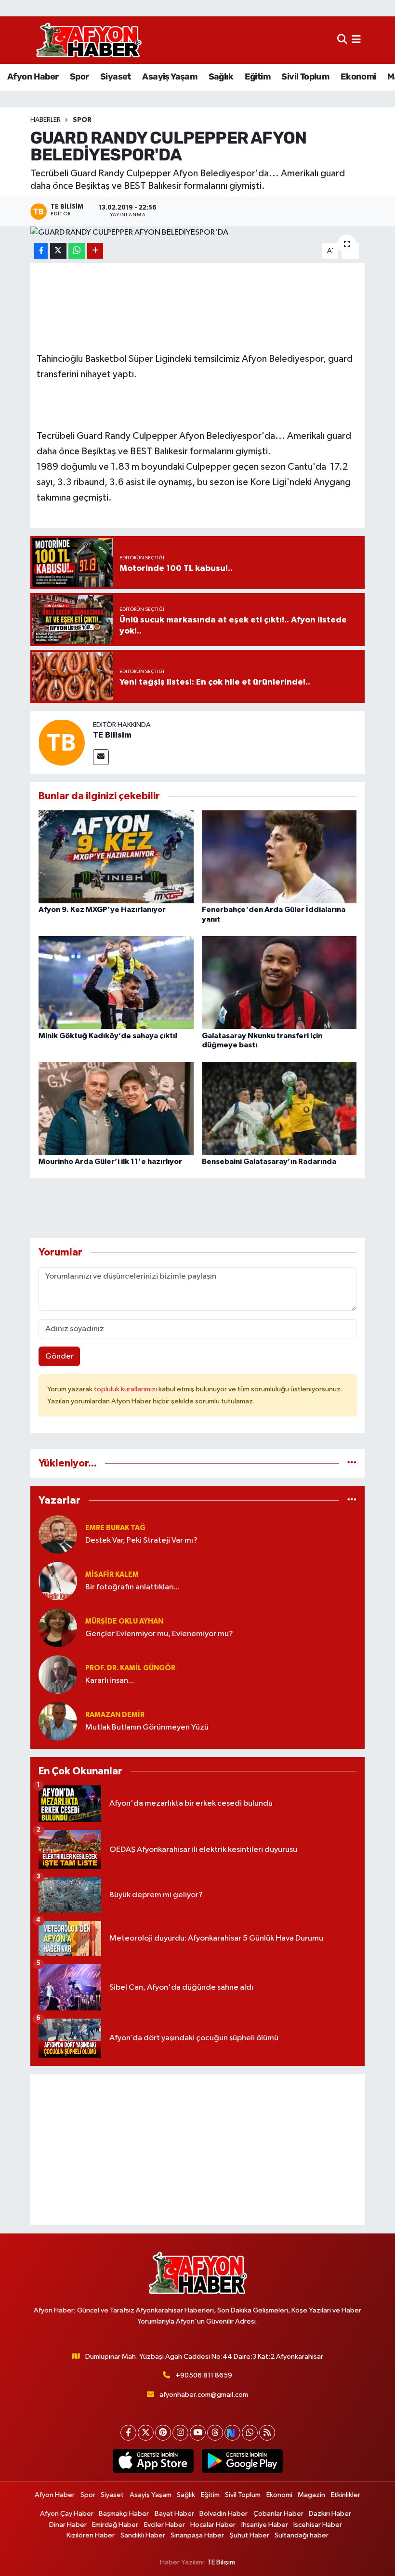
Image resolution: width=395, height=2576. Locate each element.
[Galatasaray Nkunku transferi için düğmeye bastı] (279, 983)
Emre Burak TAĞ (115, 1528)
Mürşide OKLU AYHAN (124, 1621)
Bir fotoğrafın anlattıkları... (132, 1587)
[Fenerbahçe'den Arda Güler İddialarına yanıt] (279, 857)
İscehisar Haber (318, 2525)
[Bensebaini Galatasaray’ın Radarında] (279, 1108)
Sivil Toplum (305, 77)
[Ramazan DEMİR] (58, 1721)
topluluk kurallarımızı (126, 1389)
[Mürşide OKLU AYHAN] (58, 1628)
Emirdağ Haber (115, 2525)
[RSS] (267, 2433)
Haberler (46, 120)
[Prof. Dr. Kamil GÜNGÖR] (58, 1674)
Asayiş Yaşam (170, 77)
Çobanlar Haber (278, 2514)
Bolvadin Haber (224, 2514)
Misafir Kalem (112, 1575)
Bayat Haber (174, 2514)
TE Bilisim (112, 735)
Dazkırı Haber (330, 2514)
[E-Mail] (101, 757)
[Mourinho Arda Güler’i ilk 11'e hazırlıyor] (116, 1108)
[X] (146, 2433)
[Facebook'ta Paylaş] (41, 251)
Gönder (59, 1356)
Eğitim (257, 77)
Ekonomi (358, 77)
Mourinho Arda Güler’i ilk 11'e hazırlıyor (110, 1162)
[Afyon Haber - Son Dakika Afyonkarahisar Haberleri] (89, 40)
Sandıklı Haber (143, 2535)
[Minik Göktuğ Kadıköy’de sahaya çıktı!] (116, 983)
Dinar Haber (68, 2525)
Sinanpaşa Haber (197, 2535)
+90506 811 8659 (204, 2375)
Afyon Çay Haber (67, 2514)
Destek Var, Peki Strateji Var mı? (141, 1540)
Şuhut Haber (250, 2535)
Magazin (311, 2495)
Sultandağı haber (302, 2535)
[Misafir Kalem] (58, 1581)
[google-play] (242, 2461)
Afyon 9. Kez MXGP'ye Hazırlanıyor (102, 910)
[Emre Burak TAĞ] (58, 1534)
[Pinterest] (163, 2433)
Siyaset (116, 77)
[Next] (232, 2433)
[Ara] (342, 40)
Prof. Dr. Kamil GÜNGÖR (130, 1668)
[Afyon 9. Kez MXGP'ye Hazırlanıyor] (116, 857)
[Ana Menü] (356, 40)
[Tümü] (352, 1463)
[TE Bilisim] (62, 742)
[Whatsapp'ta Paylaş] (77, 251)
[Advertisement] (198, 2150)
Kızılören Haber (91, 2535)
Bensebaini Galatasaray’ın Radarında (269, 1162)
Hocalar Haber (213, 2525)
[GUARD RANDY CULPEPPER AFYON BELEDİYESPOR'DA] (198, 233)
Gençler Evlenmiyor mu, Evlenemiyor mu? (159, 1634)
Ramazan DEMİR (115, 1715)
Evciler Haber (165, 2525)
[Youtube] (198, 2433)
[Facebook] (128, 2433)
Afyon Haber (33, 77)
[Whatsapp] (250, 2433)
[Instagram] (180, 2433)
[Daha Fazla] (95, 251)
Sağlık (221, 77)
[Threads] (215, 2433)
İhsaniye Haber (265, 2525)
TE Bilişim (221, 2562)
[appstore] (153, 2461)
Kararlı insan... (110, 1681)
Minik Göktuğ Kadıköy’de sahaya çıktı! (108, 1036)
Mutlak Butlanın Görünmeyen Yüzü (147, 1727)
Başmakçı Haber (124, 2514)
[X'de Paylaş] (58, 251)
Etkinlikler (346, 2495)
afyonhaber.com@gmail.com (204, 2395)
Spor (79, 77)
